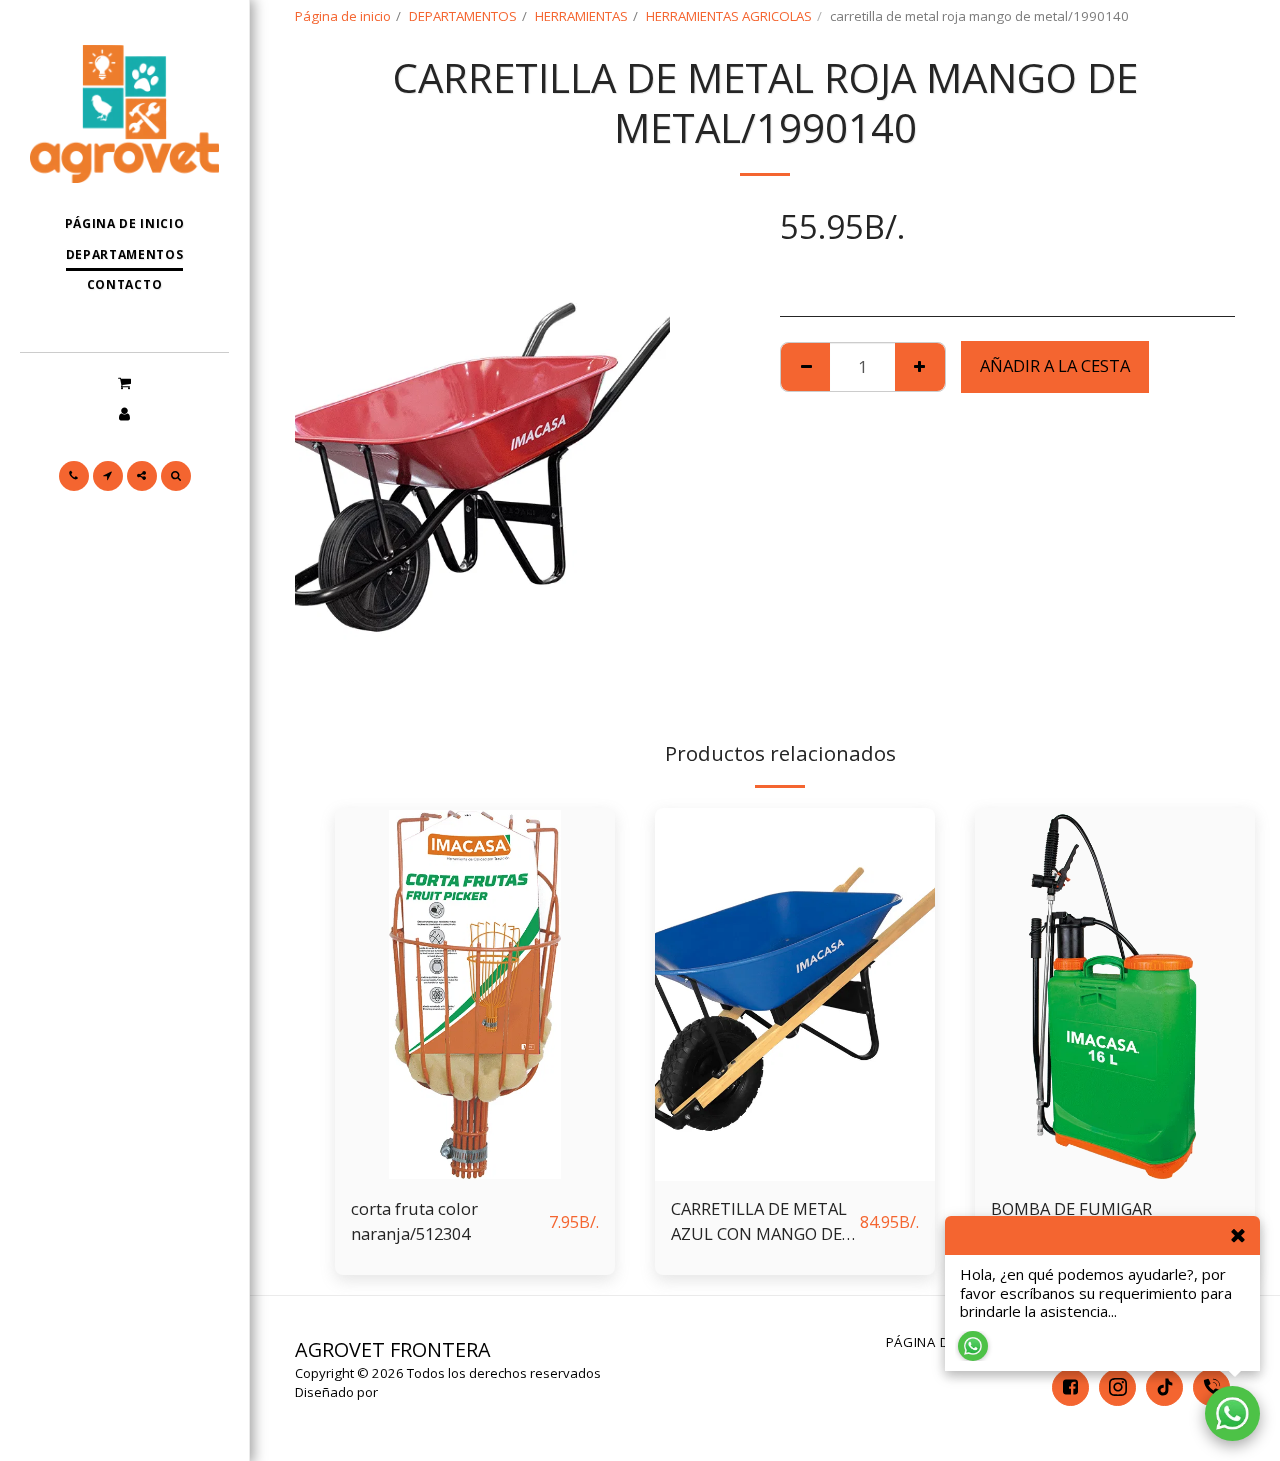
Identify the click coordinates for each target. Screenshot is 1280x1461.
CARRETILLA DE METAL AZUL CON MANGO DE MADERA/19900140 (759, 1222)
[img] (475, 994)
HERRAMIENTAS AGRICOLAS (729, 16)
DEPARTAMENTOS (463, 16)
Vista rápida (475, 1170)
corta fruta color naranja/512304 (414, 1221)
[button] (124, 381)
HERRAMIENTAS (581, 16)
